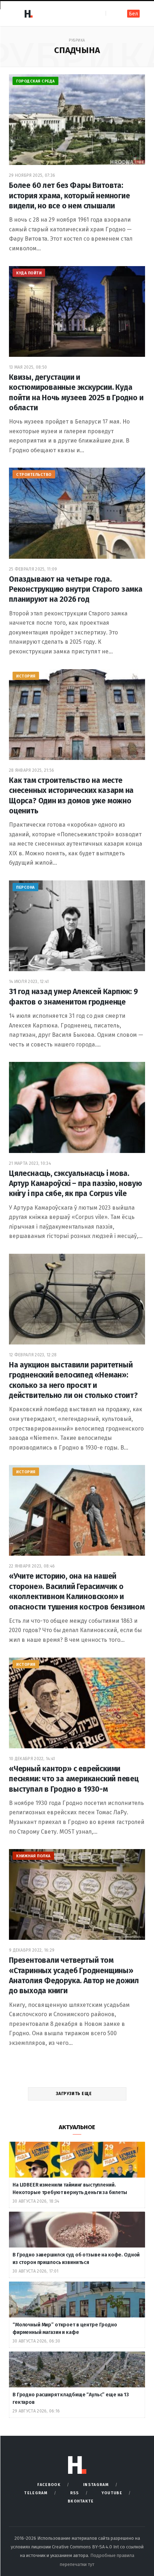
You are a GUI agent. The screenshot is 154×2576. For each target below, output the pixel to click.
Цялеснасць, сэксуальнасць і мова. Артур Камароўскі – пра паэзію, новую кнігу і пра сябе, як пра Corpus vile (75, 1184)
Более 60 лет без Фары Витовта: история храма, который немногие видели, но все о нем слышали (69, 196)
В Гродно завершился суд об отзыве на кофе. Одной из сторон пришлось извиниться (76, 2259)
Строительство (34, 475)
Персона (25, 887)
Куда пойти (29, 273)
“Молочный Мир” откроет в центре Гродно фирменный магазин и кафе (65, 2329)
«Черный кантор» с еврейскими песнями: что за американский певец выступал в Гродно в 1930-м (74, 1779)
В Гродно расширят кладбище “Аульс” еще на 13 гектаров (71, 2398)
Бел (133, 14)
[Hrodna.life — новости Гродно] (28, 14)
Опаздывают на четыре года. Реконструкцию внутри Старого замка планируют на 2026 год (76, 589)
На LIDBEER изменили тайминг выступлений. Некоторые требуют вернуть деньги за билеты (70, 2189)
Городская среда (35, 81)
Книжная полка (33, 1856)
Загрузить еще (74, 2094)
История (26, 676)
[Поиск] (112, 13)
